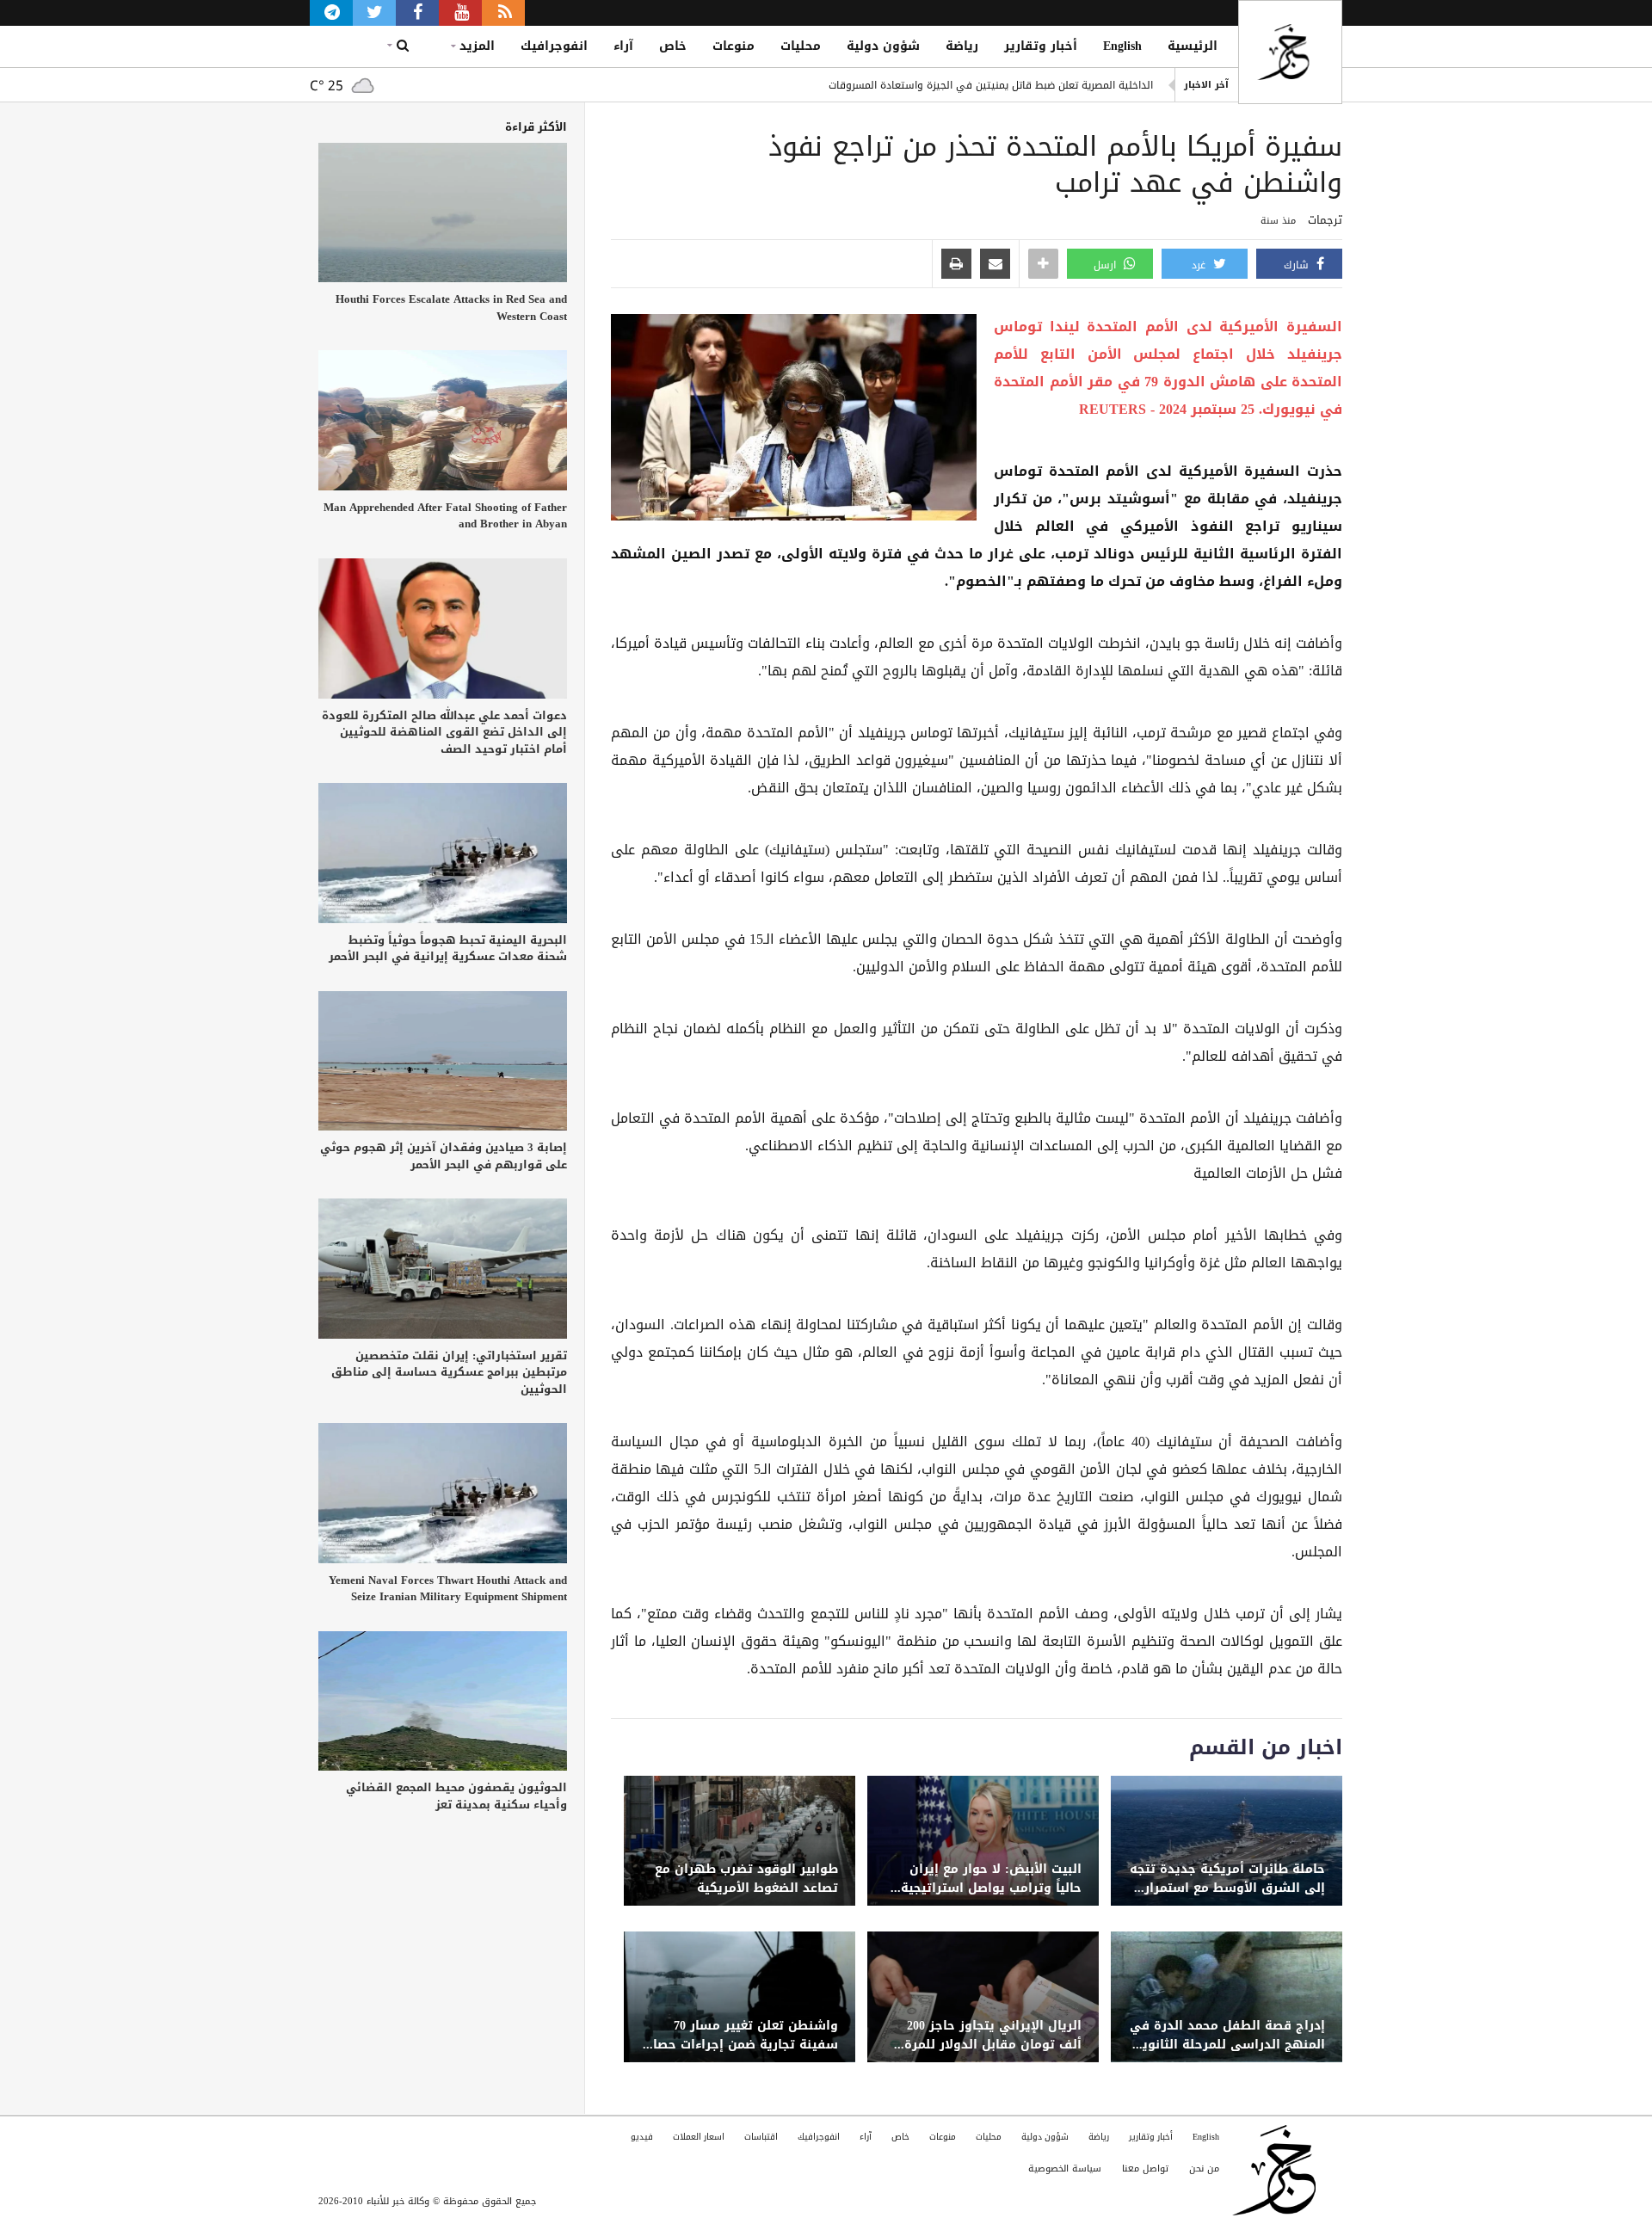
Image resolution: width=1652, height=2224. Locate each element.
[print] (956, 265)
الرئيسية (1193, 46)
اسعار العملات (699, 2137)
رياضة (962, 46)
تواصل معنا (1145, 2169)
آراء (623, 46)
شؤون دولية (883, 46)
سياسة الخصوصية (1065, 2169)
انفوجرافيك (554, 46)
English (1122, 46)
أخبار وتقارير (1041, 46)
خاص (673, 46)
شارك (1298, 265)
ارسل (1106, 265)
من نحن (1204, 2169)
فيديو (642, 2137)
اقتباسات (761, 2137)
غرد (1200, 265)
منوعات (734, 46)
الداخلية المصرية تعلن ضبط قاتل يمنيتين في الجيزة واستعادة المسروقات (991, 85)
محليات (801, 46)
